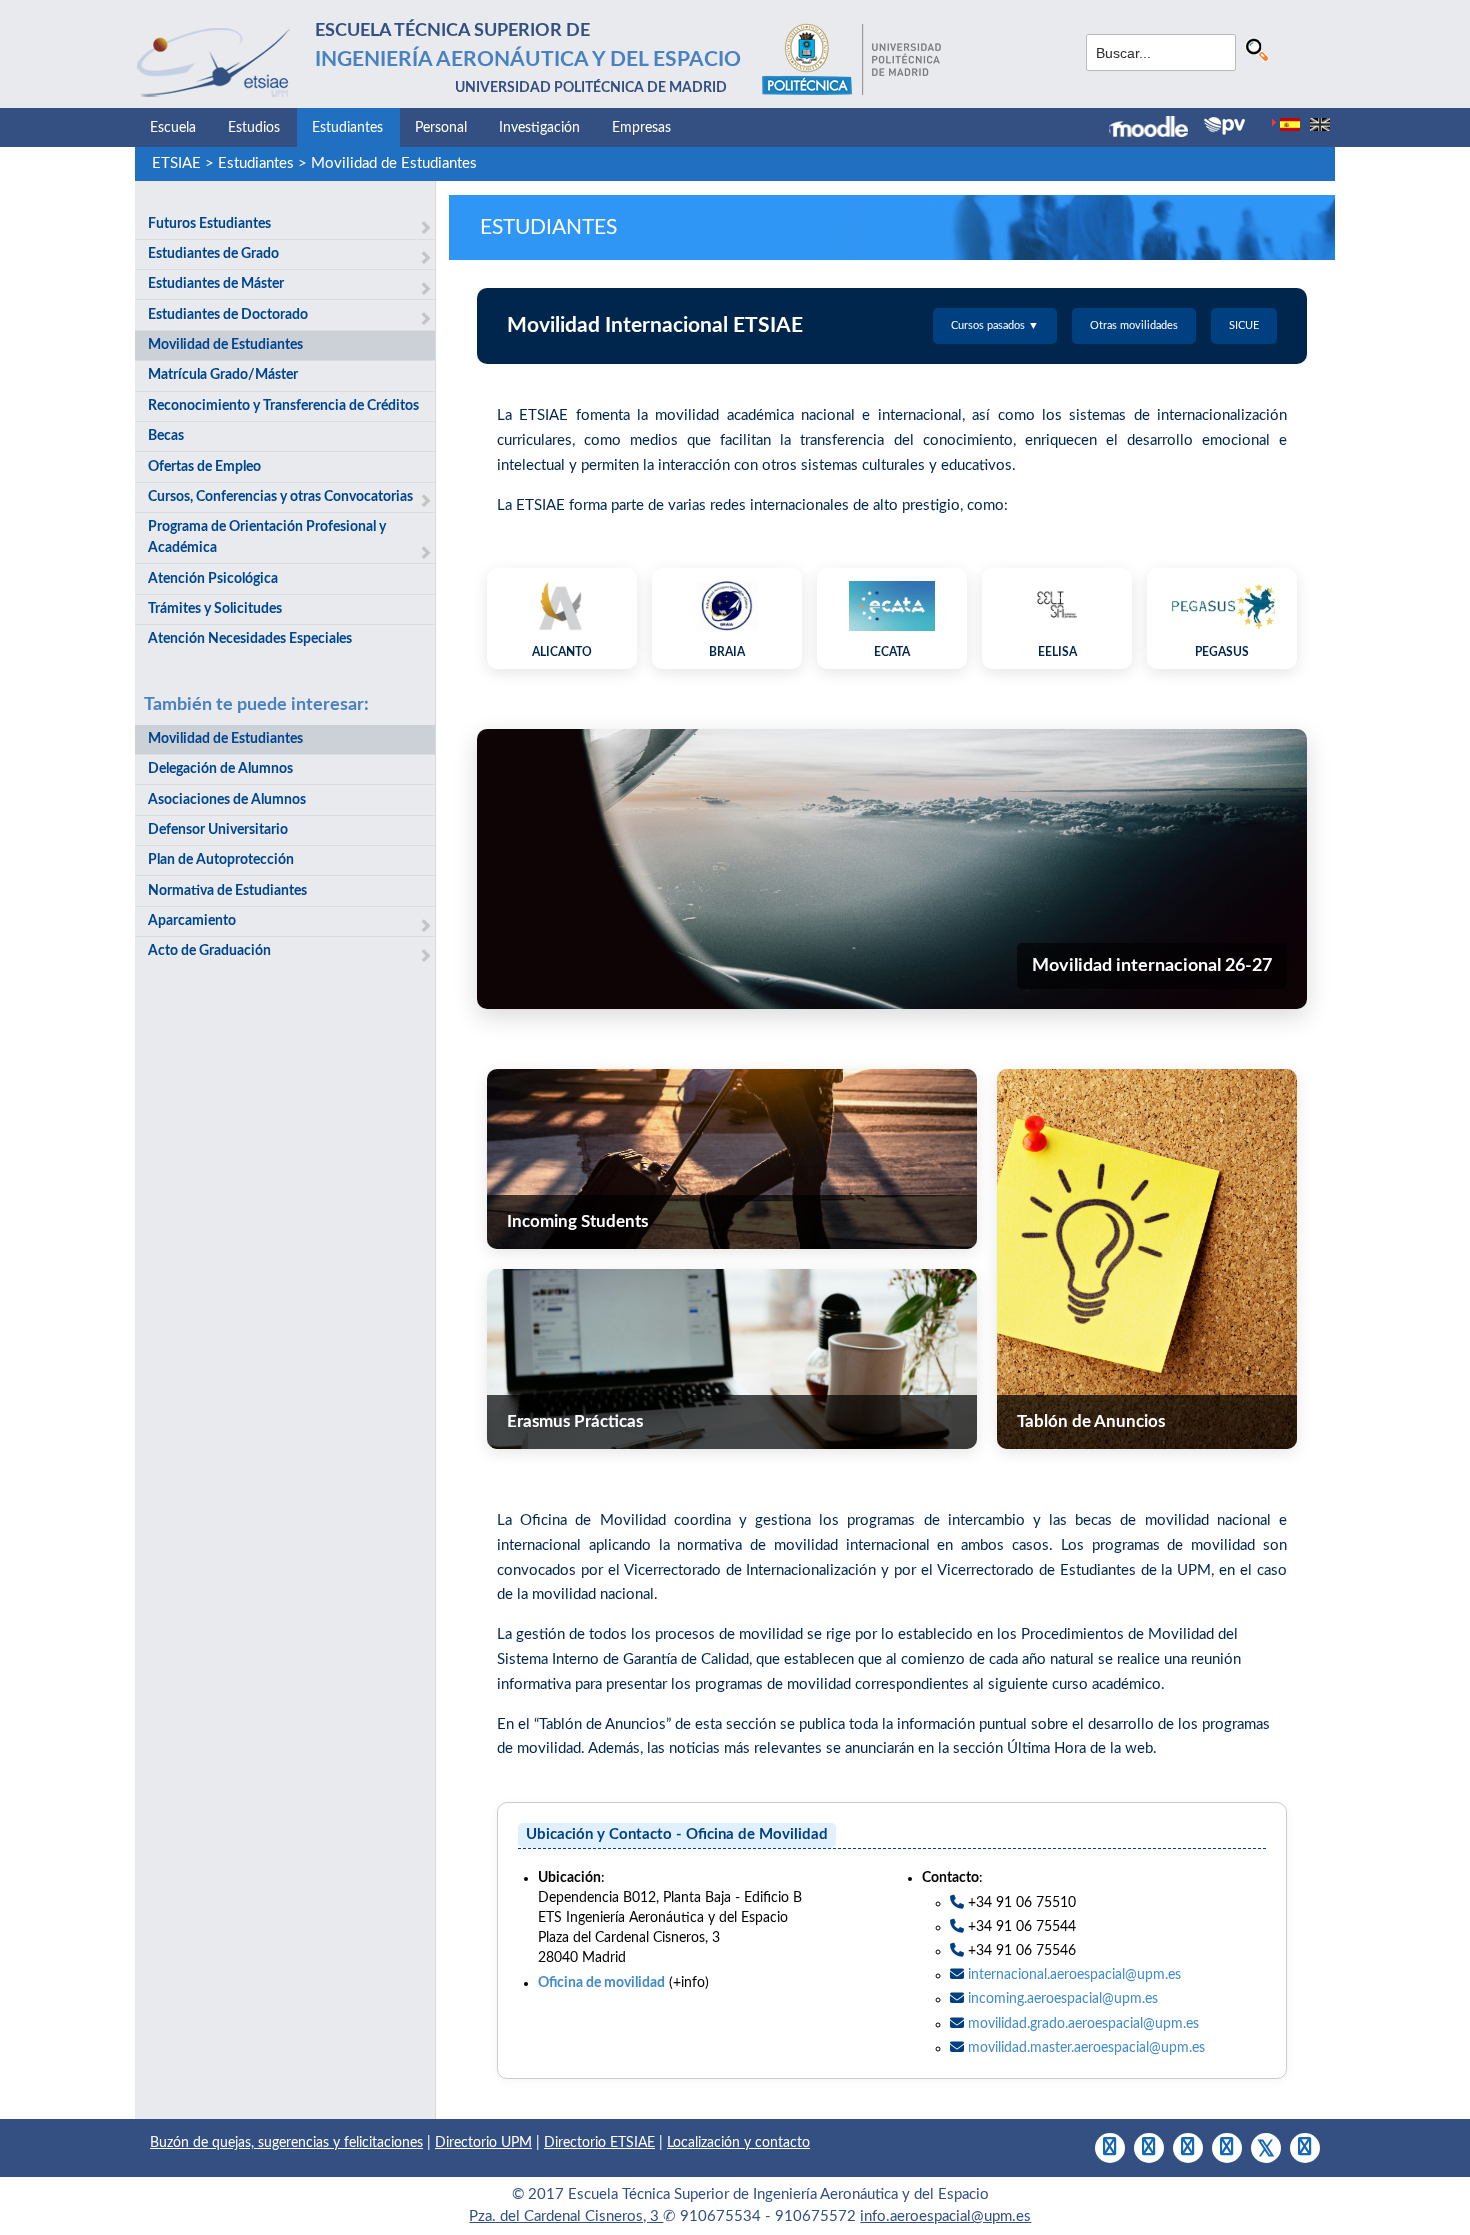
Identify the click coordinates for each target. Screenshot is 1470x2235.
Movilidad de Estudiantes (394, 163)
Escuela (173, 128)
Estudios (254, 128)
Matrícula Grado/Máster (223, 375)
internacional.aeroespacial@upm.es (1074, 1975)
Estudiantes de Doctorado (228, 315)
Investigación (539, 128)
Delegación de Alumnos (220, 769)
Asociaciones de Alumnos (227, 800)
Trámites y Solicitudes (215, 609)
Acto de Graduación (209, 951)
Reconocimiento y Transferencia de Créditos (283, 406)
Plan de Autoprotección (221, 860)
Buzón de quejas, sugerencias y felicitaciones (286, 2143)
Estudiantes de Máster (216, 284)
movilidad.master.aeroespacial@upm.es (1086, 2048)
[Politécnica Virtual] (1224, 126)
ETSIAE (176, 163)
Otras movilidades (1134, 325)
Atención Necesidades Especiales (250, 639)
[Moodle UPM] (1156, 129)
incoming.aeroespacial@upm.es (1063, 1999)
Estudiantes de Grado (213, 254)
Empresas (641, 128)
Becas (166, 436)
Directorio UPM (483, 2143)
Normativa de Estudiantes (227, 891)
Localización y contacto (738, 2143)
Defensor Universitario (218, 830)
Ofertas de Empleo (204, 467)
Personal (441, 128)
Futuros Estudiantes (209, 224)
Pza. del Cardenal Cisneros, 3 (566, 2216)
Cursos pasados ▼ (995, 325)
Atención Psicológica (213, 579)
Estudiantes (347, 128)
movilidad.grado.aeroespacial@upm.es (1083, 2024)
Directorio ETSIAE (599, 2143)
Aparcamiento (192, 921)
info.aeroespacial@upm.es (945, 2216)
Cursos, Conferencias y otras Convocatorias (280, 497)
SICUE (1244, 325)
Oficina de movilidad (601, 1983)
